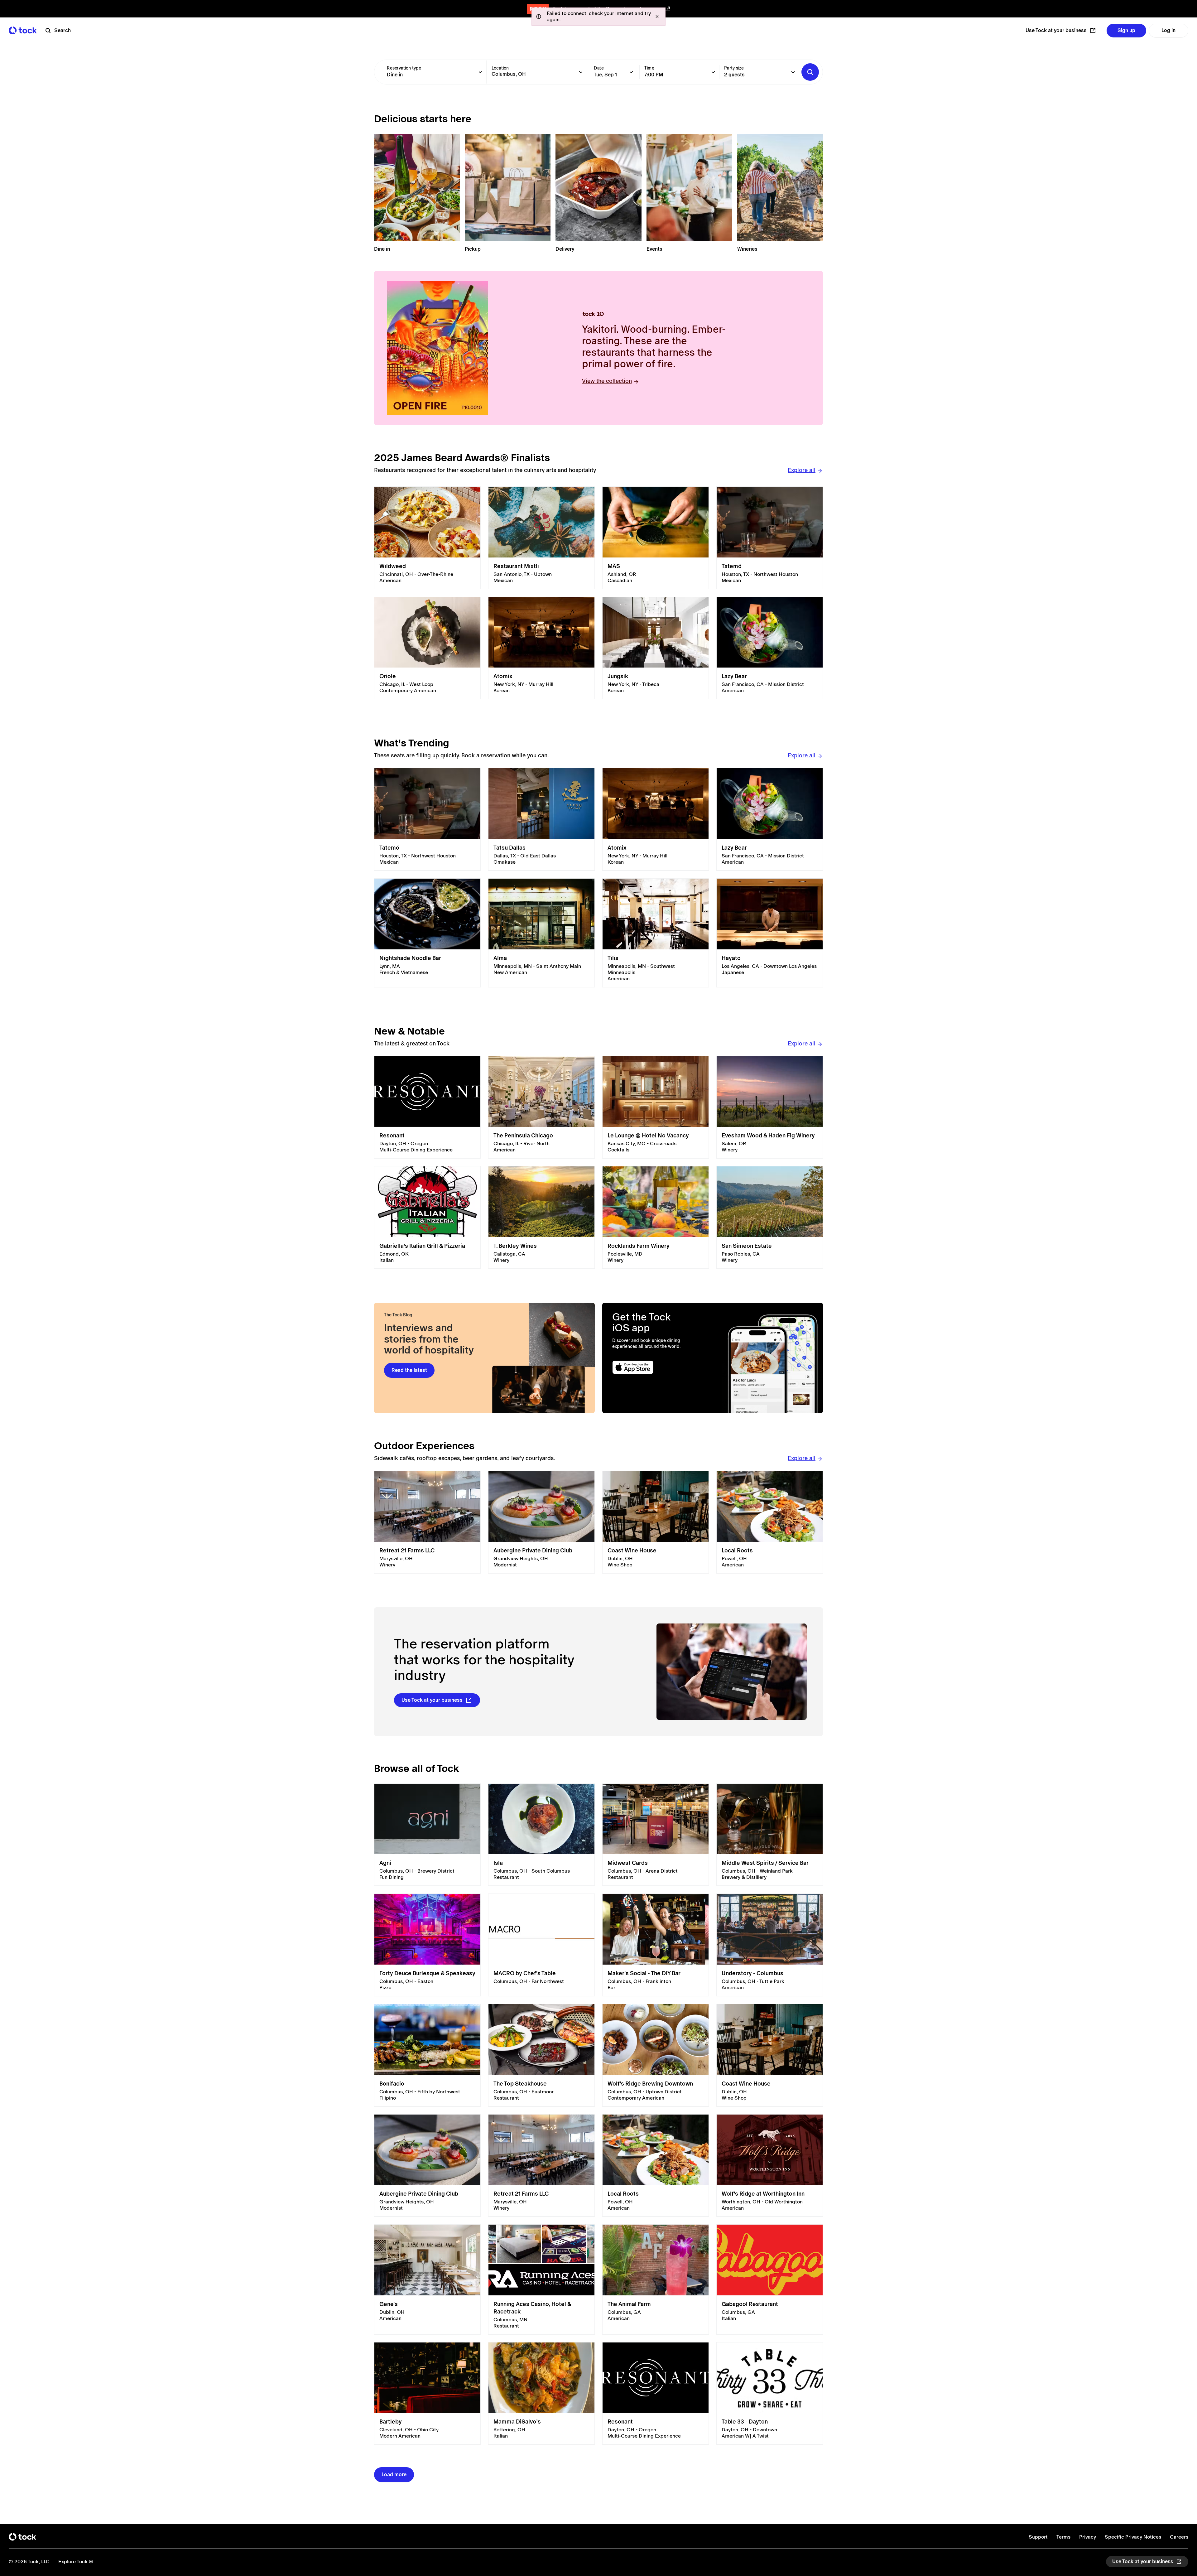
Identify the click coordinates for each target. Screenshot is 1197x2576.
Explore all (802, 470)
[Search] (810, 72)
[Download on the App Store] (657, 1367)
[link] (427, 538)
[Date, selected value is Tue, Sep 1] (631, 72)
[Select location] (581, 72)
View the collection (607, 381)
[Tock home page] (23, 30)
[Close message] (657, 17)
